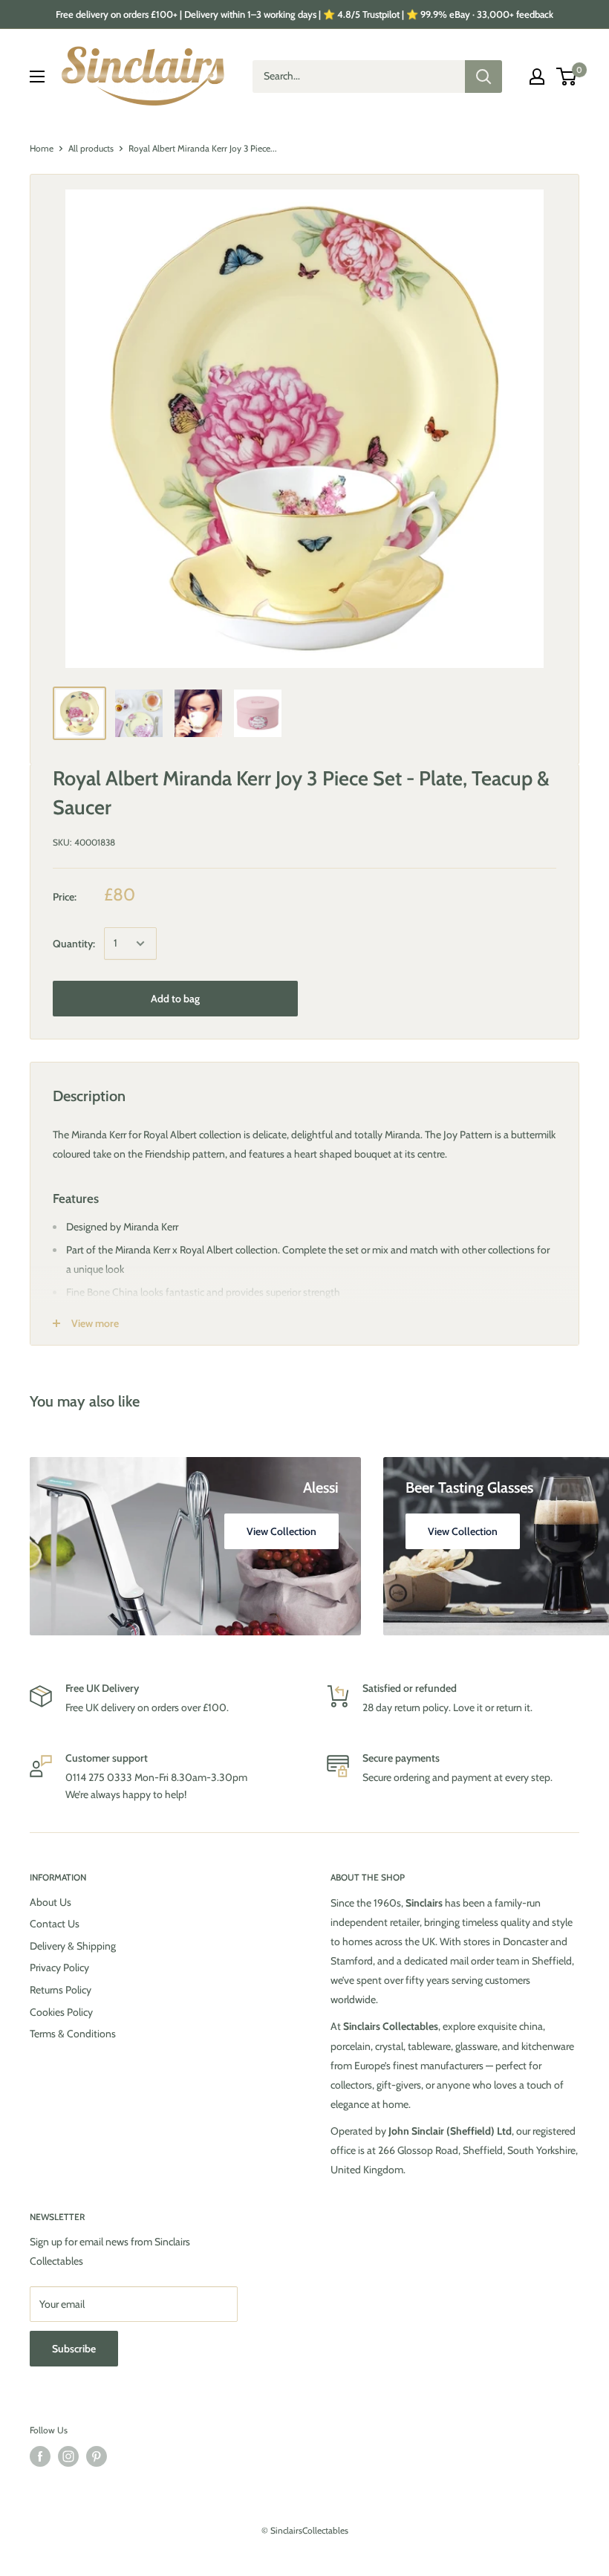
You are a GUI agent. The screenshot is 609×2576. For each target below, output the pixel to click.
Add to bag (175, 999)
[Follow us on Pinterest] (97, 2456)
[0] (567, 77)
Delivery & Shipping (73, 1946)
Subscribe (74, 2349)
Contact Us (55, 1924)
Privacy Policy (59, 1967)
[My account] (537, 77)
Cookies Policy (61, 2012)
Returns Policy (61, 1990)
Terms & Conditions (73, 2034)
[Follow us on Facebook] (40, 2456)
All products (91, 148)
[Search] (483, 77)
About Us (51, 1902)
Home (42, 148)
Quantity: (74, 944)
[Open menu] (37, 77)
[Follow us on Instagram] (68, 2456)
